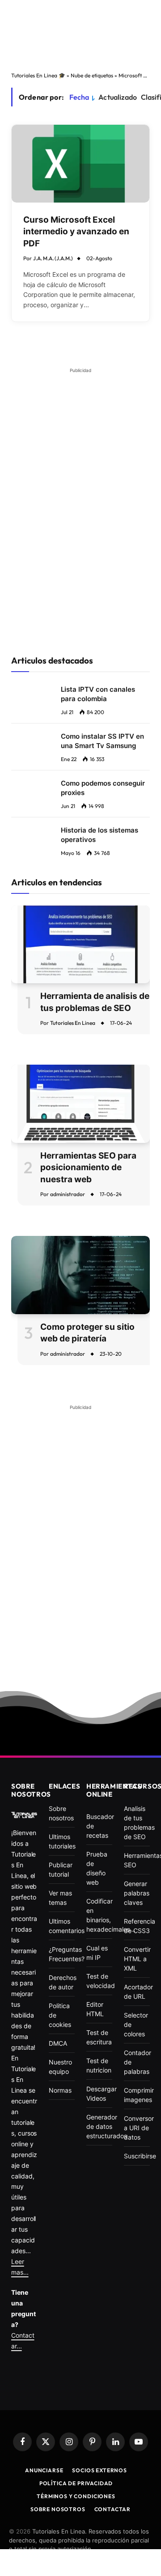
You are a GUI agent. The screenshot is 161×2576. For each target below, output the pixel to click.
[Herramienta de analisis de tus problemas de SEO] (80, 944)
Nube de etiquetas (92, 75)
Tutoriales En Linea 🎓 (38, 75)
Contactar (113, 2509)
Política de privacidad (76, 2483)
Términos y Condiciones (76, 2496)
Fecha (79, 97)
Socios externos (100, 2470)
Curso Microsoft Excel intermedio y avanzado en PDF (76, 232)
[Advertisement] (80, 35)
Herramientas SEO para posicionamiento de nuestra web (88, 1167)
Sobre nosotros (58, 2509)
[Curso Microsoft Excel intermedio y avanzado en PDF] (80, 163)
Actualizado (118, 97)
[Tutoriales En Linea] (24, 1815)
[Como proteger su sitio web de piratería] (80, 1275)
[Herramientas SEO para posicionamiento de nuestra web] (80, 1104)
